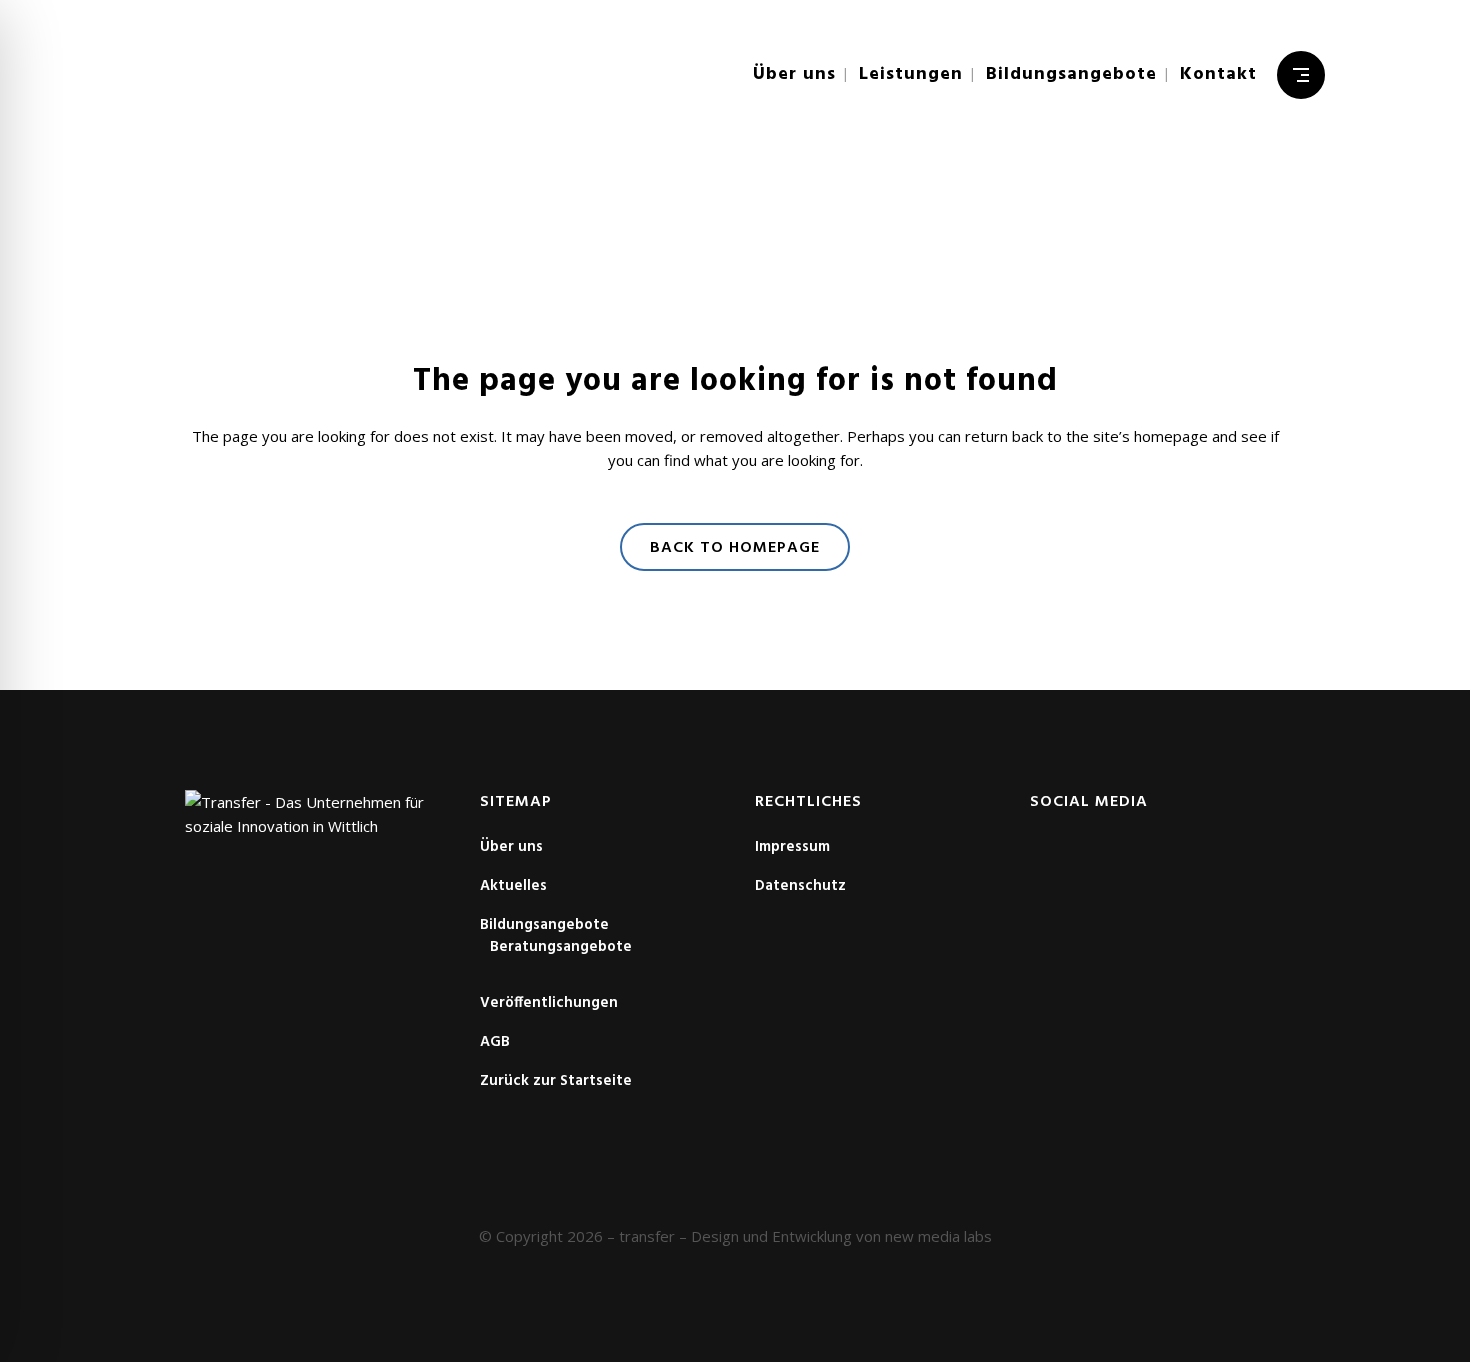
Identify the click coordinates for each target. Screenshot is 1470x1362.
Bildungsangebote (544, 925)
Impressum (792, 847)
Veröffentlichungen (549, 1003)
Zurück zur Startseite (556, 1081)
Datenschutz (800, 886)
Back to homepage (735, 548)
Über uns (511, 847)
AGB (495, 1042)
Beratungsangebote (561, 947)
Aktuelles (513, 886)
